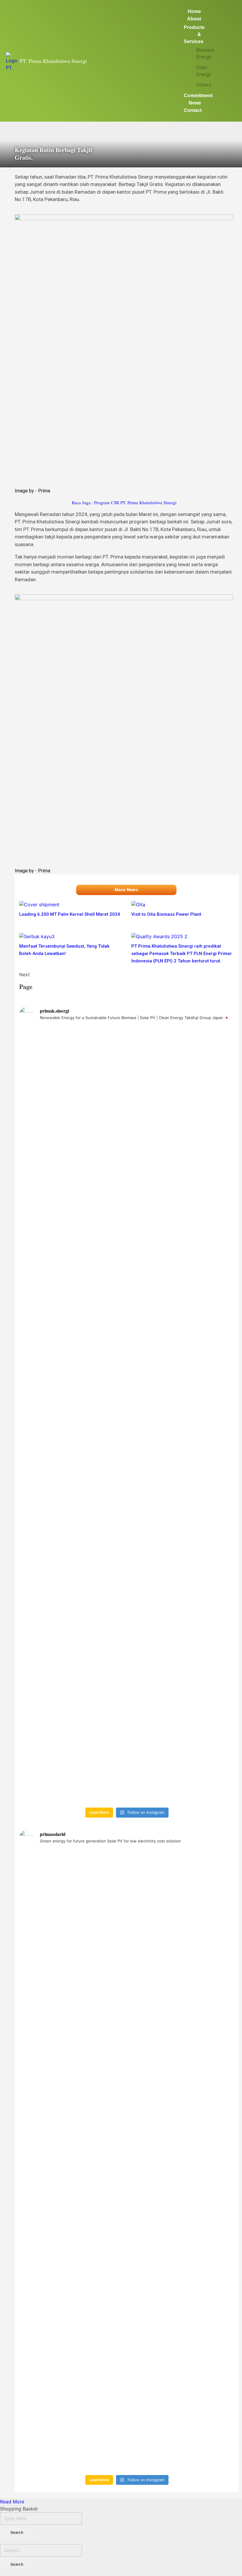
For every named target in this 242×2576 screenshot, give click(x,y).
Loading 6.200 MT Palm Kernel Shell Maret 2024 (70, 914)
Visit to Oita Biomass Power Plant (166, 914)
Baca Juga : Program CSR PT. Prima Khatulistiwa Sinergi (124, 502)
